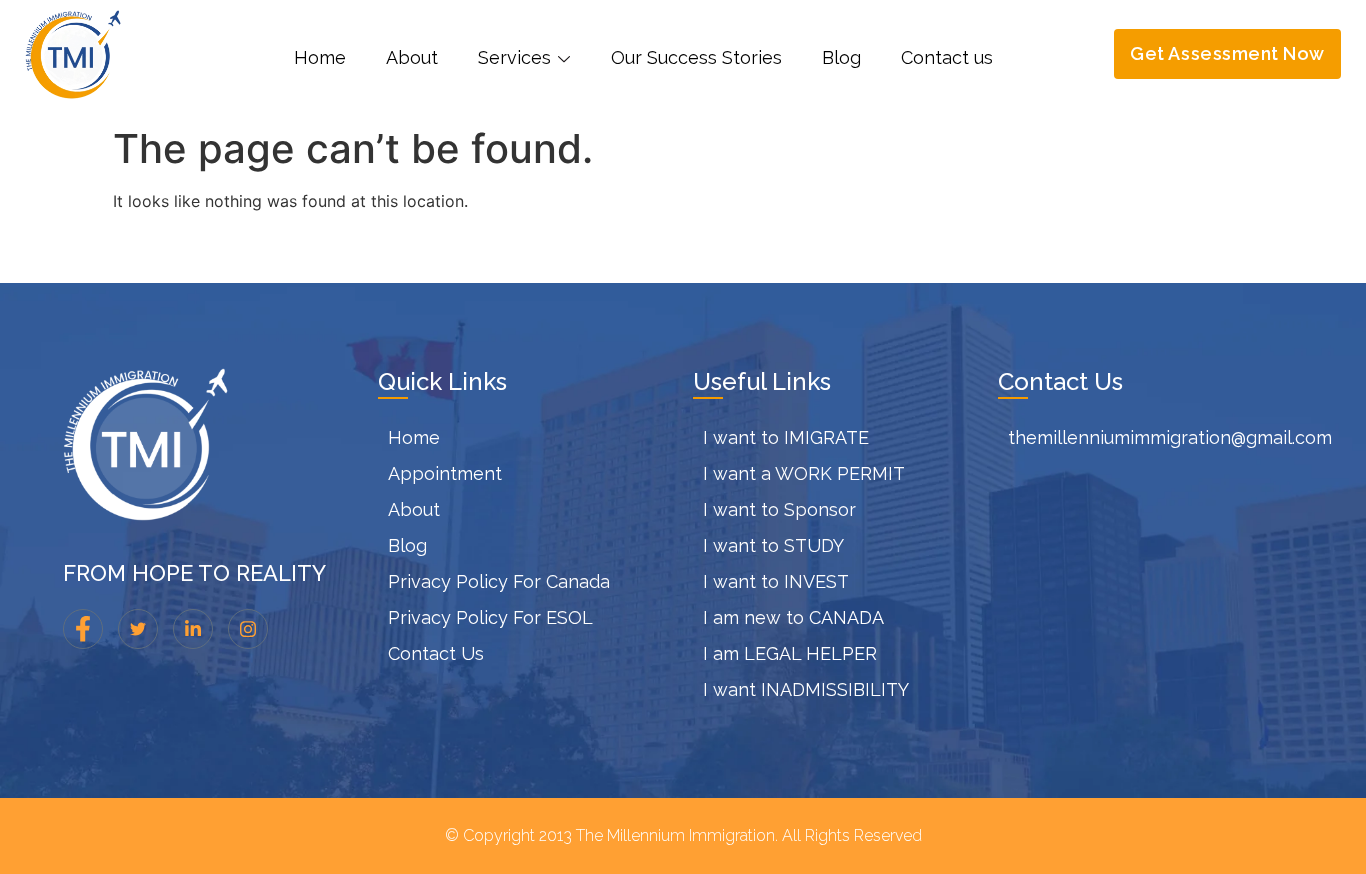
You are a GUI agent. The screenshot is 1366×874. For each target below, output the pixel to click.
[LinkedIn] (193, 629)
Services (514, 57)
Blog (841, 57)
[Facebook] (83, 629)
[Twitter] (138, 629)
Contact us (947, 57)
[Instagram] (248, 629)
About (412, 57)
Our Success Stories (696, 57)
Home (320, 57)
